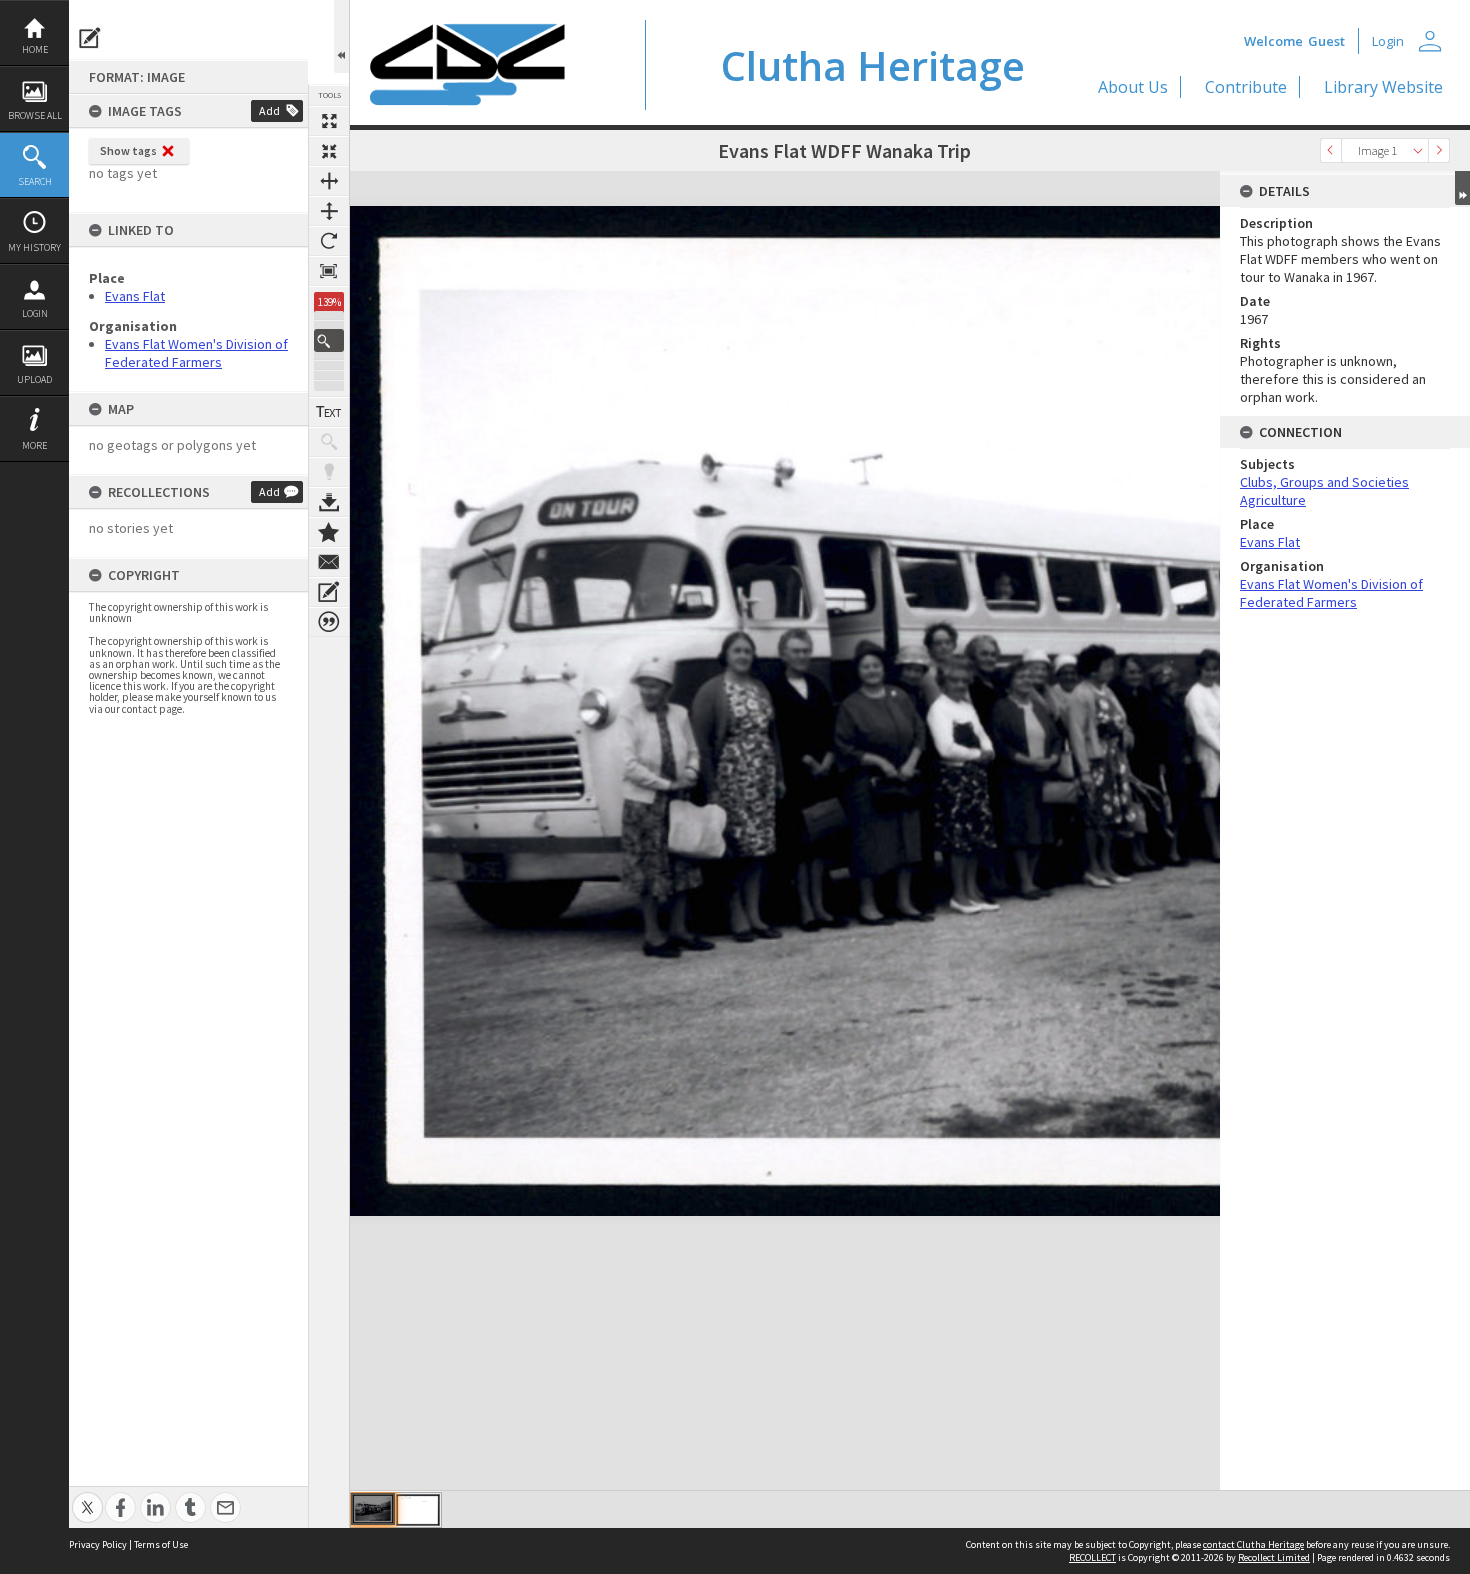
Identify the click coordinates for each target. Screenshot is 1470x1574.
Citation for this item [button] (329, 622)
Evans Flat (135, 296)
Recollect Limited (1274, 1557)
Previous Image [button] (1331, 150)
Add (269, 110)
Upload (34, 379)
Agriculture (1273, 500)
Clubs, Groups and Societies (1324, 482)
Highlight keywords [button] (329, 472)
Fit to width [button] (329, 181)
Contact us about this (329, 562)
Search (35, 181)
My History (34, 247)
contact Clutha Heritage (1253, 1544)
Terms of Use (161, 1544)
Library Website (1383, 87)
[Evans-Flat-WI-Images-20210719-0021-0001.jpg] (373, 1509)
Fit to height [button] (329, 211)
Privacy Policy (98, 1544)
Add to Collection (329, 532)
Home (35, 49)
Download (329, 502)
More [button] (34, 445)
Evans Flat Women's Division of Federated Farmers (196, 353)
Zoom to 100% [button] (329, 271)
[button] (329, 340)
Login (35, 313)
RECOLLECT (1092, 1557)
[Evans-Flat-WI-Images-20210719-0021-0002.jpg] (418, 1510)
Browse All (35, 115)
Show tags (128, 150)
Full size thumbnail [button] (329, 121)
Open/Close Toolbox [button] (341, 36)
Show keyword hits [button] (329, 442)
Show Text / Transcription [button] (329, 412)
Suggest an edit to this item (90, 38)
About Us (1133, 87)
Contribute (1246, 87)
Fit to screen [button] (329, 151)
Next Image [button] (1439, 150)
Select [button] (1418, 150)
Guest (1326, 41)
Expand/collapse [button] (1462, 188)
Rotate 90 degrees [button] (329, 241)
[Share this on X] (87, 1496)
